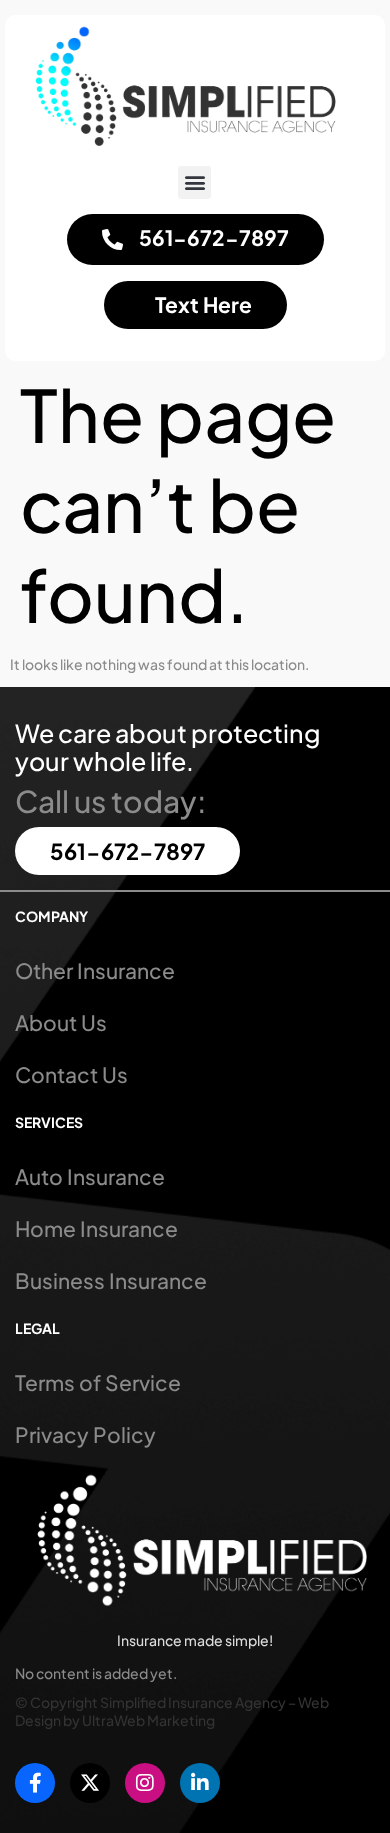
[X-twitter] (90, 1783)
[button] (194, 182)
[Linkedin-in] (200, 1783)
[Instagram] (145, 1783)
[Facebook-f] (35, 1783)
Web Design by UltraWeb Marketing (172, 1711)
